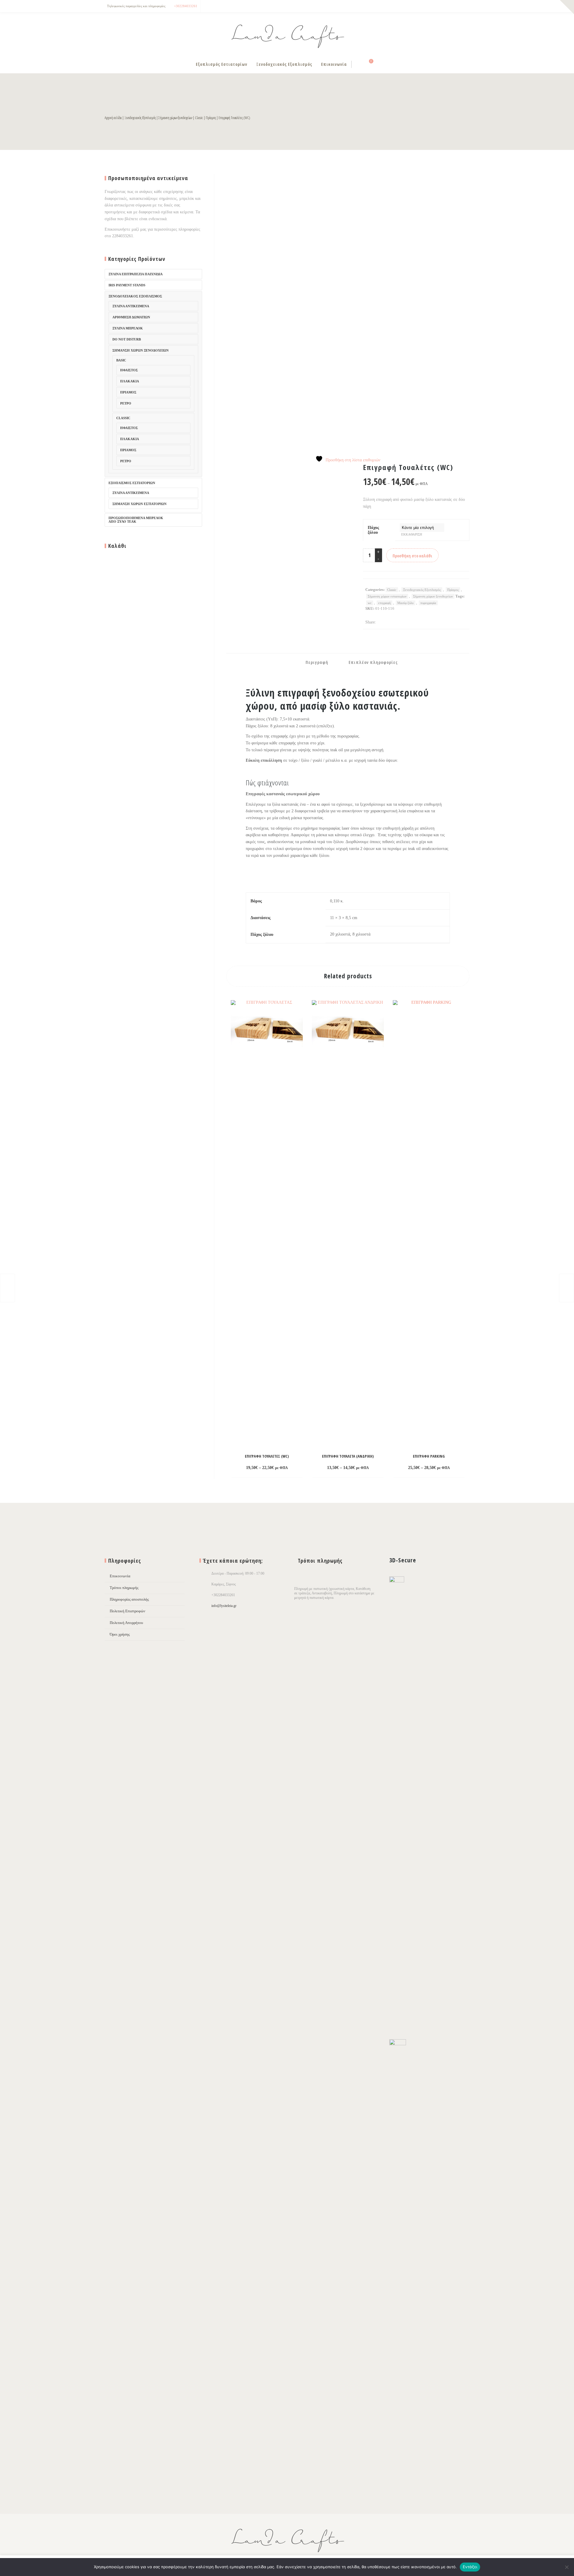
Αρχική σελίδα (113, 118)
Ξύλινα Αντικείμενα (131, 493)
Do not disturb (127, 339)
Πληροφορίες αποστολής (129, 1599)
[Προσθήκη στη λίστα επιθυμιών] (282, 1468)
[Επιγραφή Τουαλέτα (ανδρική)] (567, 1288)
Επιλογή (256, 1468)
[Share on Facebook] (381, 622)
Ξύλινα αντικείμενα (131, 306)
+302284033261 (186, 6)
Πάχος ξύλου (373, 530)
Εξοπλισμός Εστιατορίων (222, 64)
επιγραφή (384, 603)
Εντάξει (470, 2567)
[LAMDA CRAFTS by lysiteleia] (287, 34)
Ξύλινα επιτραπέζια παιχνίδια (136, 274)
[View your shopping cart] (368, 64)
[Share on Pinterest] (396, 622)
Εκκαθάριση (412, 534)
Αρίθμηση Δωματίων (131, 317)
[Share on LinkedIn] (404, 622)
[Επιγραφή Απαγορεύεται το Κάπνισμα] (7, 1288)
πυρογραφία (428, 603)
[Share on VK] (411, 622)
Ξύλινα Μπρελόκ (128, 328)
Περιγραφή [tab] (316, 662)
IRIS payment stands (127, 285)
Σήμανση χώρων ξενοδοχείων (175, 118)
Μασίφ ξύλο (406, 603)
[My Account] (358, 64)
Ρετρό (126, 403)
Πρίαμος (211, 118)
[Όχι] (567, 2567)
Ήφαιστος (129, 370)
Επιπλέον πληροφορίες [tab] (373, 662)
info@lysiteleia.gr (224, 1606)
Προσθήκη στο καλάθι (412, 556)
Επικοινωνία (334, 64)
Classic (199, 118)
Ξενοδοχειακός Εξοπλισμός (284, 64)
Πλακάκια (130, 381)
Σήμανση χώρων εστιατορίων (387, 596)
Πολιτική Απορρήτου (126, 1623)
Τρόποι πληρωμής (124, 1588)
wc (370, 603)
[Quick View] (271, 1468)
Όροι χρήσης (120, 1634)
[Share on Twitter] (389, 622)
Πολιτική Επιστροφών (128, 1611)
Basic (121, 360)
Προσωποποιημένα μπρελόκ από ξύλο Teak (136, 520)
